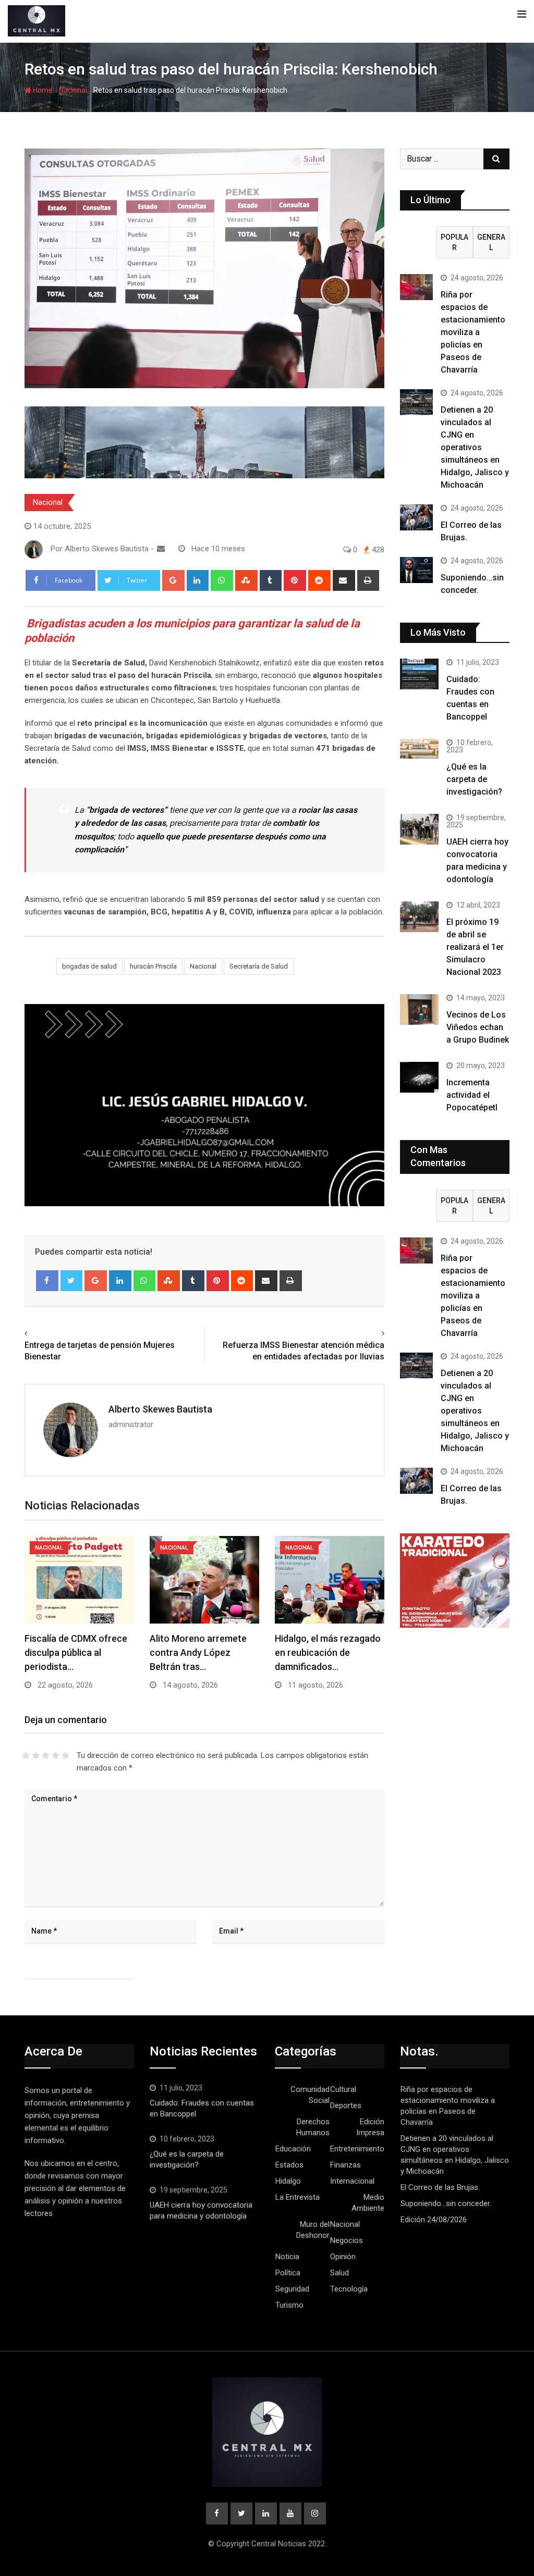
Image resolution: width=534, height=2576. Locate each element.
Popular (454, 242)
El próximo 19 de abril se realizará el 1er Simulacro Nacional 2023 (475, 947)
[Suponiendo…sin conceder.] (416, 570)
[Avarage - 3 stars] (46, 1755)
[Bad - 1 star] (26, 1755)
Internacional (352, 2181)
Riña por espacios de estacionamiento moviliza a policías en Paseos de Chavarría (473, 332)
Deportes (346, 2106)
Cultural (343, 2089)
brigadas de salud (89, 966)
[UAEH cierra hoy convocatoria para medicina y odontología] (419, 829)
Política (288, 2273)
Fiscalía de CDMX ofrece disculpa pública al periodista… (76, 1652)
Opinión (343, 2257)
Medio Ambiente (368, 2203)
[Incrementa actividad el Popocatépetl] (419, 1077)
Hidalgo (288, 2181)
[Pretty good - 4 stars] (56, 1755)
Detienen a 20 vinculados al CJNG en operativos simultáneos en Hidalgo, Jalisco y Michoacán (475, 447)
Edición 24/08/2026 (434, 2220)
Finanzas (345, 2165)
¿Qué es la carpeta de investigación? (474, 779)
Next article (360, 1333)
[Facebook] (47, 1281)
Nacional (73, 90)
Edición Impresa (370, 2127)
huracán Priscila (153, 966)
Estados (289, 2165)
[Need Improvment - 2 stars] (36, 1755)
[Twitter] (72, 1281)
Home (42, 90)
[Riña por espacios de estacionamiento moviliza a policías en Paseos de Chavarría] (416, 287)
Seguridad (292, 2289)
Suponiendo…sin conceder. (446, 2203)
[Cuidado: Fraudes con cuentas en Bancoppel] (419, 674)
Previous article (56, 1333)
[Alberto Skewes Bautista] (161, 549)
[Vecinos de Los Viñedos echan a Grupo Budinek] (419, 1010)
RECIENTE (418, 242)
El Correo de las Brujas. (440, 2187)
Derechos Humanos (313, 2127)
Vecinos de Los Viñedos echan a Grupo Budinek (478, 1027)
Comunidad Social (310, 2095)
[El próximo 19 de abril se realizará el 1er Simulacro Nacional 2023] (419, 917)
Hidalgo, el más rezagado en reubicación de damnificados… (328, 1652)
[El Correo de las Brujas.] (416, 517)
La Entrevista (298, 2197)
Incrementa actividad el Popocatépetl (472, 1095)
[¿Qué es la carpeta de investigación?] (419, 749)
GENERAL (491, 242)
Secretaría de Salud (259, 966)
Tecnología (349, 2289)
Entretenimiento (357, 2149)
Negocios (347, 2240)
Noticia (287, 2257)
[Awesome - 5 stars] (65, 1755)
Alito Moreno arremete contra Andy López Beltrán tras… (198, 1652)
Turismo (289, 2305)
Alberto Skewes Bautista (160, 1409)
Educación (293, 2149)
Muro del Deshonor (313, 2230)
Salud (339, 2273)
